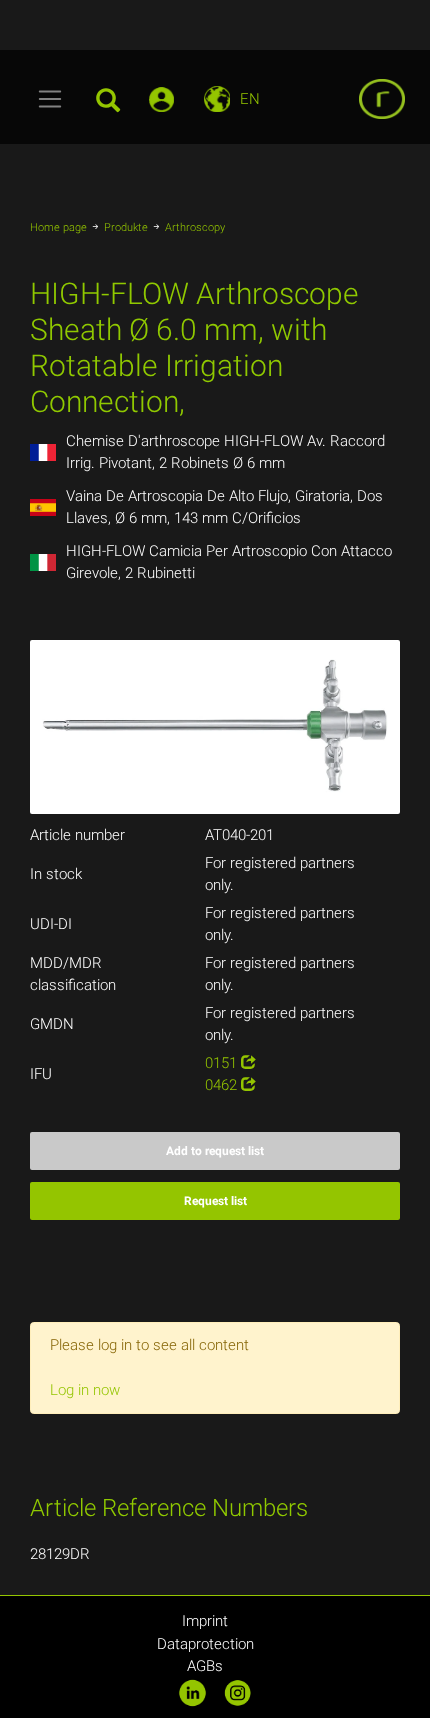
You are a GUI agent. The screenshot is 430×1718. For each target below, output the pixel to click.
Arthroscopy (195, 227)
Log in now (85, 1390)
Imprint (205, 1621)
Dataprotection (205, 1644)
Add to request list (215, 1151)
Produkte (126, 227)
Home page (58, 227)
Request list (215, 1201)
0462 (223, 1085)
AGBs (205, 1666)
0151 (223, 1063)
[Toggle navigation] (50, 99)
